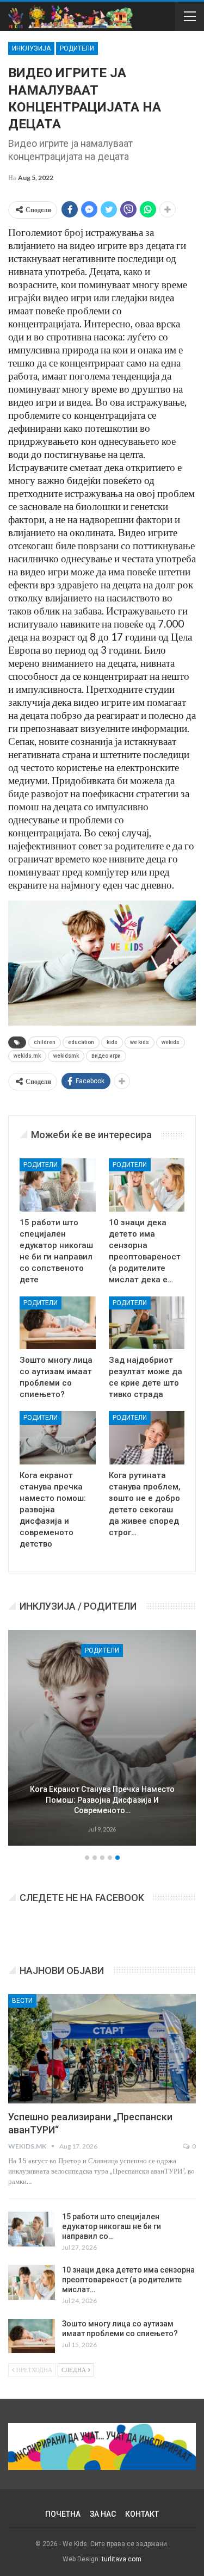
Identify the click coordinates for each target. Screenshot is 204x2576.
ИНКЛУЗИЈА (31, 48)
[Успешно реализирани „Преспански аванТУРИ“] (102, 2049)
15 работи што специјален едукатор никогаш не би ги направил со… (112, 2226)
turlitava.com (122, 2559)
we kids (140, 1042)
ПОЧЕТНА (63, 2514)
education (81, 1042)
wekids (171, 1042)
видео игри (106, 1056)
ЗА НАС (103, 2514)
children (45, 1042)
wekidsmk (66, 1056)
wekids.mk (27, 1056)
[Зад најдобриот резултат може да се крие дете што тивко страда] (147, 1323)
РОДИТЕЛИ (77, 48)
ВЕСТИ (22, 2001)
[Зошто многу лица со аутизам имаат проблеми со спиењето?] (58, 1323)
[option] (102, 1739)
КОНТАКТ (142, 2514)
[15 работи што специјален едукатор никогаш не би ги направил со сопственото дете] (58, 1185)
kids (112, 1042)
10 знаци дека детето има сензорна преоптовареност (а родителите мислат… (128, 2280)
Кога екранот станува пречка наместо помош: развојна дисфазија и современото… (102, 1800)
